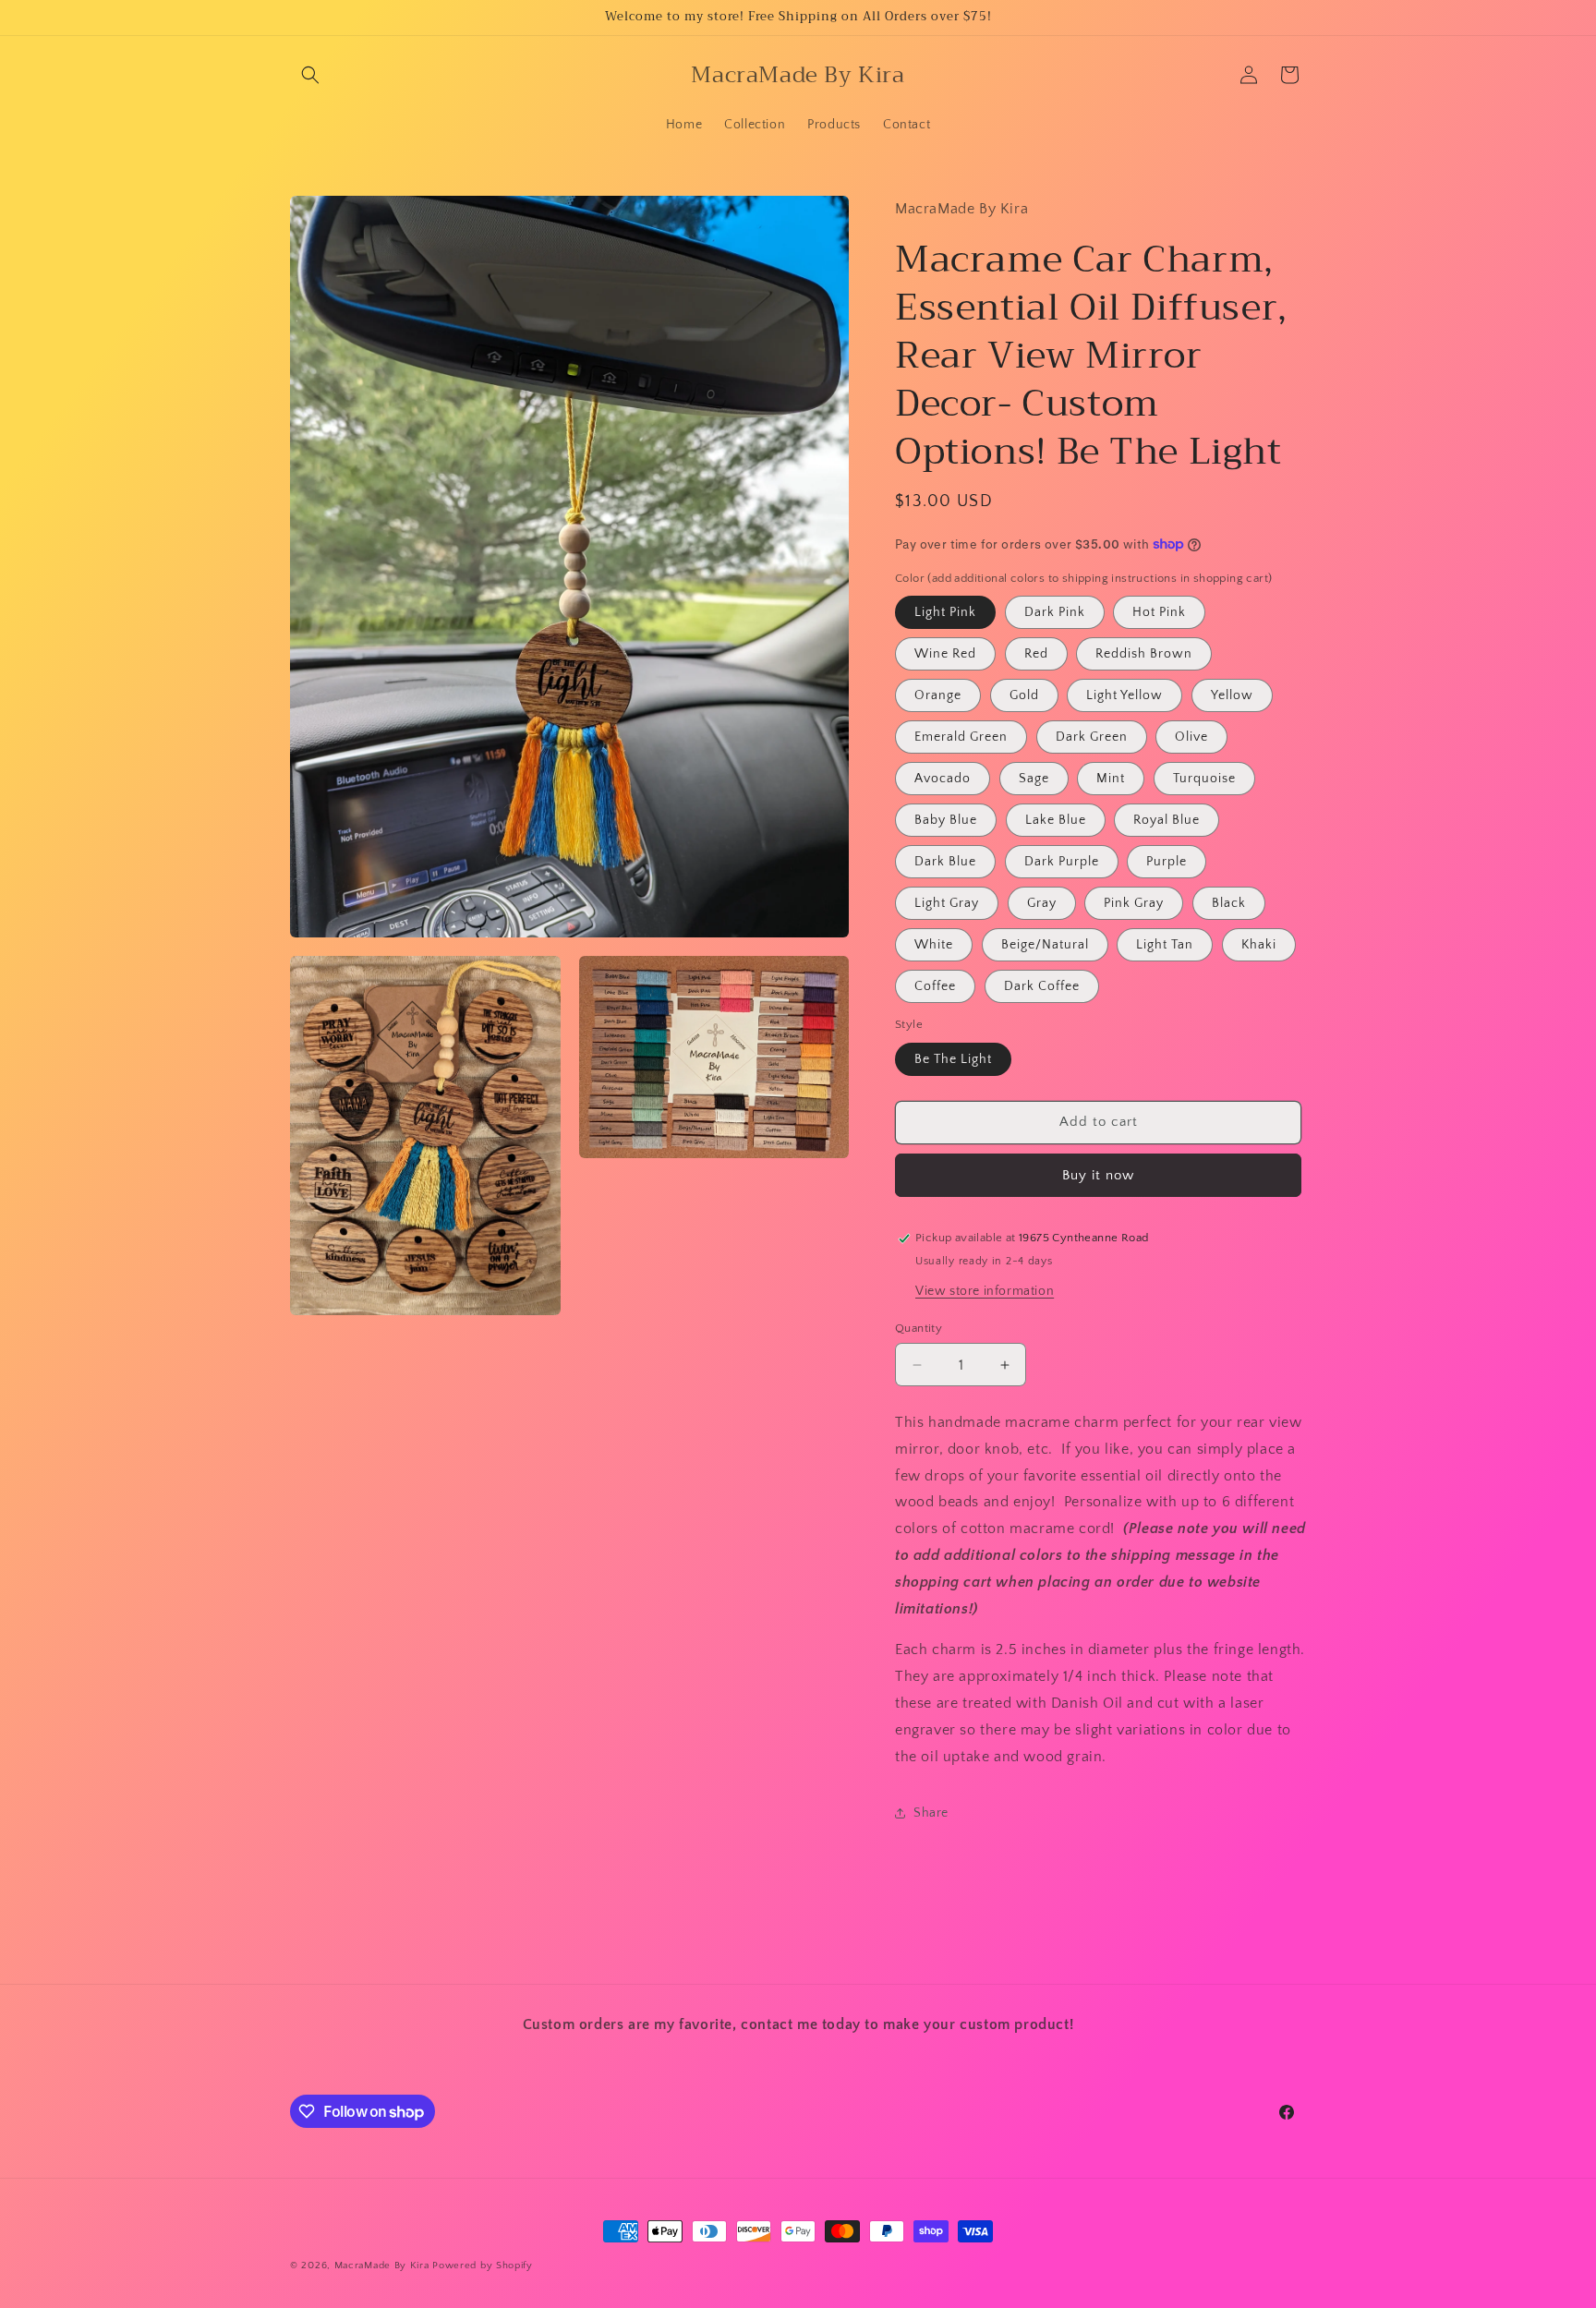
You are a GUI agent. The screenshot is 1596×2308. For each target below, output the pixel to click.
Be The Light (953, 1059)
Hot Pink (1159, 612)
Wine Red (945, 654)
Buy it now (1098, 1175)
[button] (310, 75)
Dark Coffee (1042, 986)
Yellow (1232, 695)
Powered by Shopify (483, 2266)
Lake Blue (1056, 820)
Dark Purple (1062, 862)
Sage (1034, 779)
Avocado (943, 779)
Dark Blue (945, 862)
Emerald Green (961, 737)
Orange (938, 695)
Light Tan (1165, 945)
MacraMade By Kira (382, 2266)
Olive (1191, 737)
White (934, 945)
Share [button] (931, 1813)
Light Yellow (1124, 695)
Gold (1024, 695)
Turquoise (1204, 779)
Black (1229, 903)
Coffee (935, 986)
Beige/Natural (1045, 945)
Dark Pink (1055, 612)
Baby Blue (946, 820)
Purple (1167, 862)
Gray (1042, 903)
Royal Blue (1167, 820)
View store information (985, 1291)
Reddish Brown (1144, 654)
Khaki (1259, 945)
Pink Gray (1134, 903)
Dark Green (1092, 737)
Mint (1111, 779)
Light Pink (945, 612)
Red (1036, 654)
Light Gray (947, 903)
